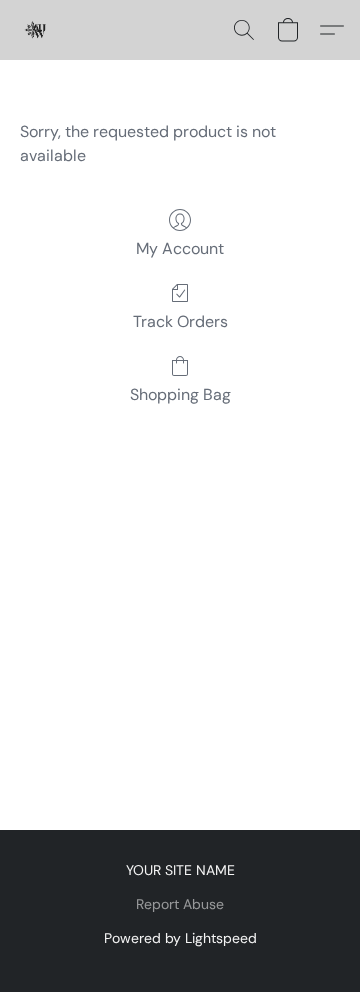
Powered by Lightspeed (180, 938)
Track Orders (180, 321)
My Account (180, 248)
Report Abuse (180, 904)
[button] (36, 30)
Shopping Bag (180, 394)
